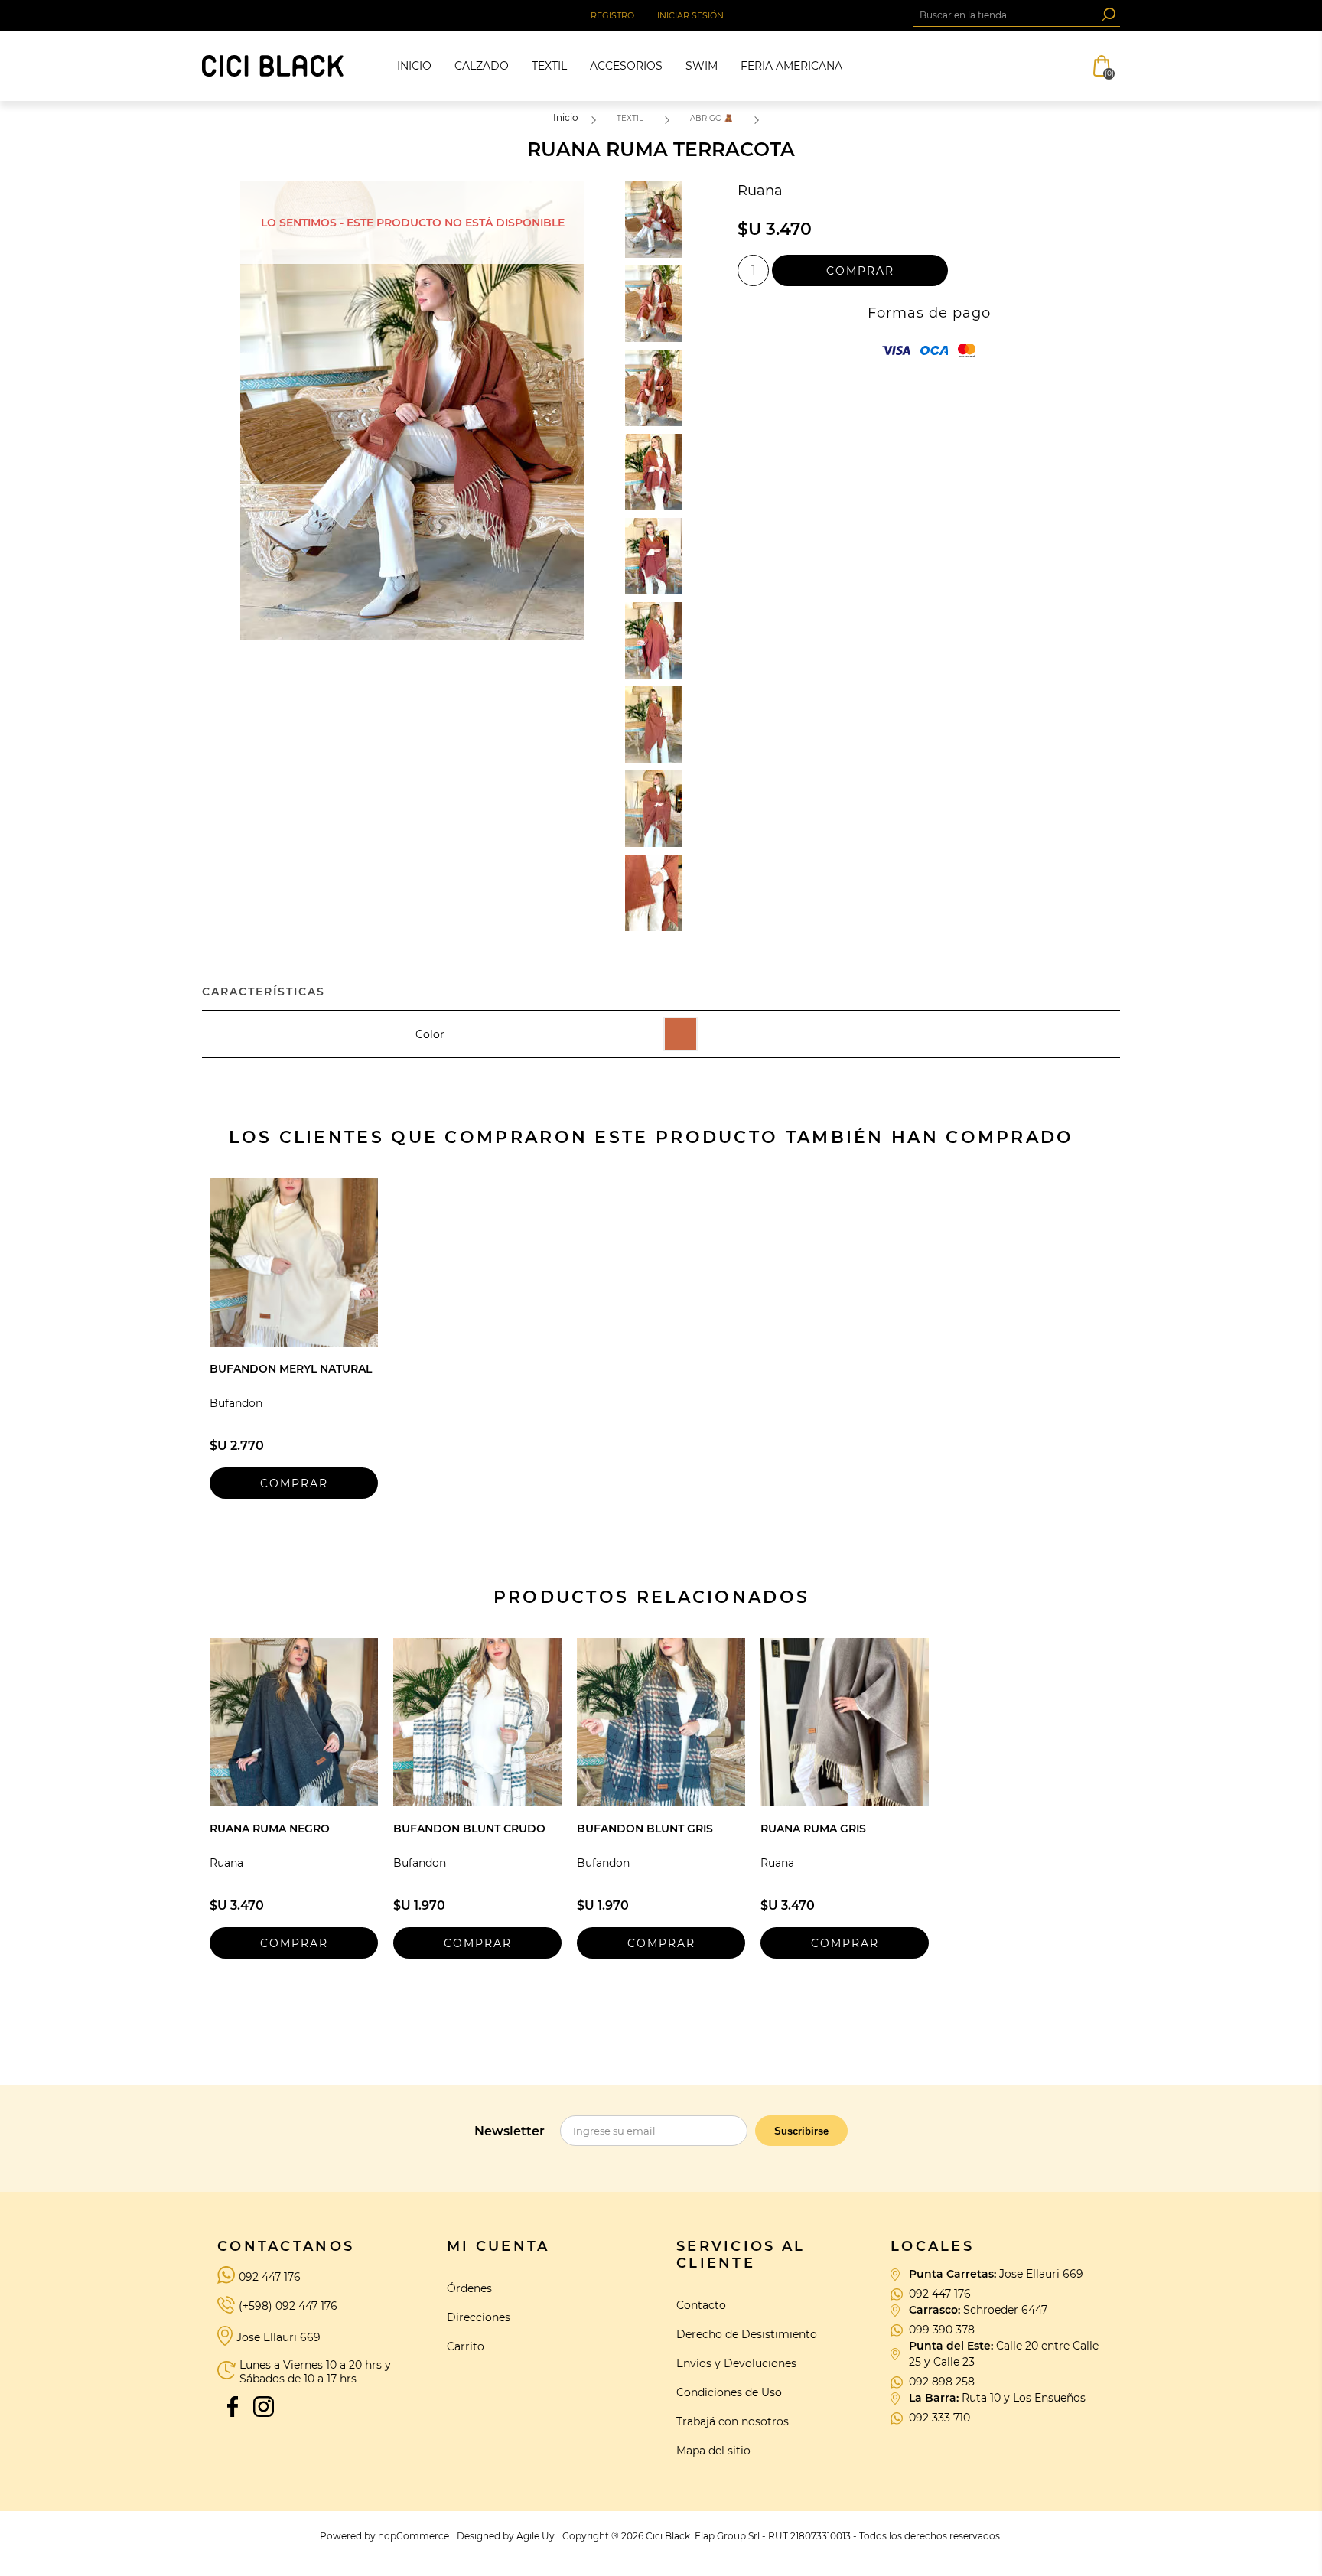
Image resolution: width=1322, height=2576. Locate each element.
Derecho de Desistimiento (747, 2334)
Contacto (701, 2305)
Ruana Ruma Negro (270, 1829)
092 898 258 (942, 2382)
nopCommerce (414, 2536)
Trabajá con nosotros (733, 2421)
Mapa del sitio (713, 2451)
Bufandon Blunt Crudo (469, 1829)
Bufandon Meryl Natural (291, 1369)
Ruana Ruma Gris (813, 1829)
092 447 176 (270, 2277)
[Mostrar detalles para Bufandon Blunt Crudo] (477, 1722)
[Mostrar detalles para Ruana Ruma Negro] (294, 1722)
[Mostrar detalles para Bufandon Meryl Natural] (294, 1262)
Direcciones (479, 2317)
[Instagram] (263, 2406)
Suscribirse (801, 2131)
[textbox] (1005, 15)
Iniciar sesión (690, 15)
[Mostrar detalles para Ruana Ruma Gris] (845, 1722)
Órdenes (469, 2288)
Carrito (466, 2346)
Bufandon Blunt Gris (645, 1829)
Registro (612, 15)
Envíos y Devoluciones (736, 2363)
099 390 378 (942, 2330)
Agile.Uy (536, 2536)
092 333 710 (939, 2418)
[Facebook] (233, 2406)
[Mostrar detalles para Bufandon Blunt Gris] (661, 1722)
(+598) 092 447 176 (288, 2306)
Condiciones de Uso (729, 2392)
